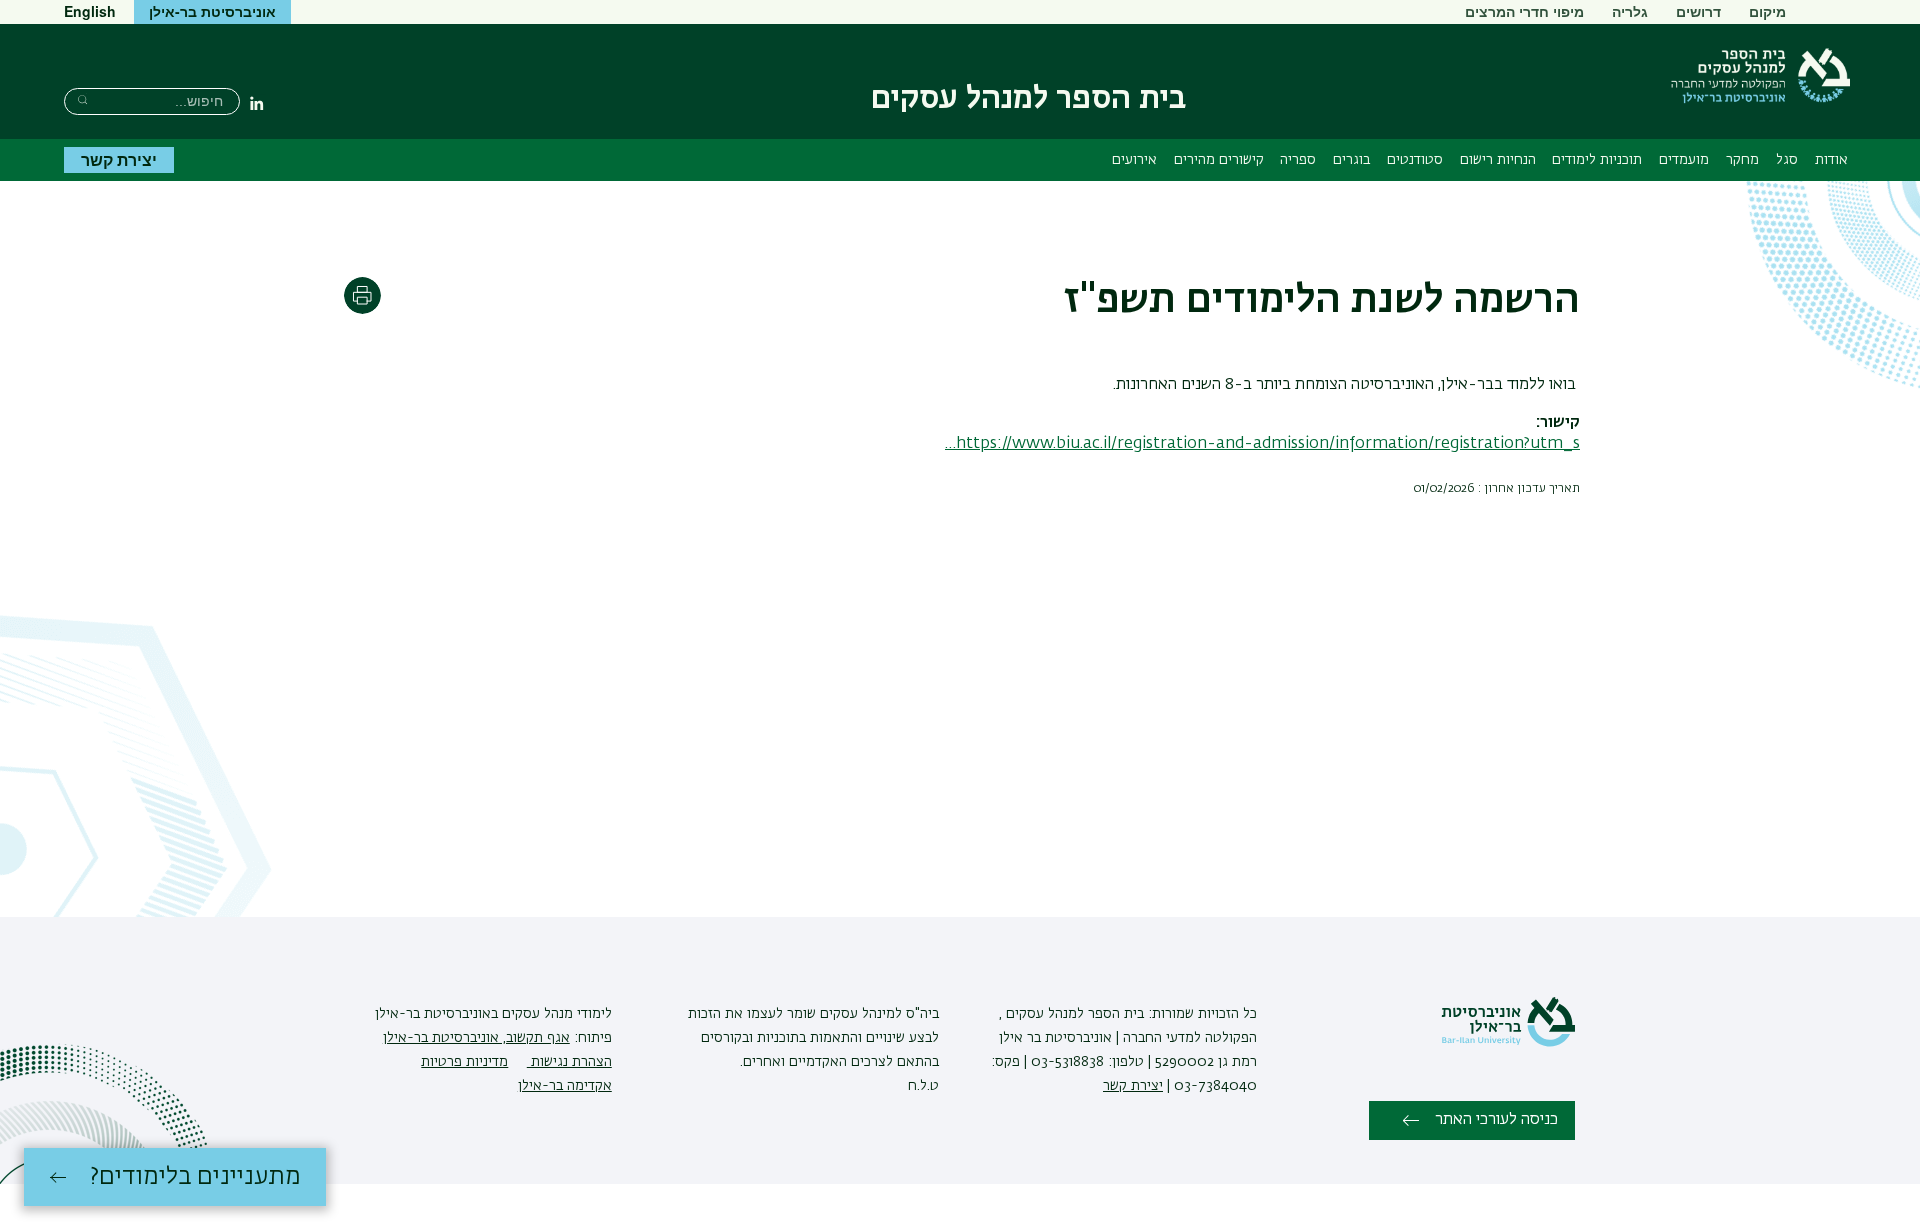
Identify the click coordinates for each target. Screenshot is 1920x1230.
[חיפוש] (82, 99)
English (90, 11)
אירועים (1134, 160)
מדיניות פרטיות (464, 1062)
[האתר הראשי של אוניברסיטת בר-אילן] (1508, 1043)
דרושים (1698, 11)
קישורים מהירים (1219, 160)
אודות (1831, 160)
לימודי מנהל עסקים (555, 1014)
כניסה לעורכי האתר (1496, 1120)
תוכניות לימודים (1597, 160)
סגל (1787, 160)
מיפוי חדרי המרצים (1524, 11)
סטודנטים (1415, 160)
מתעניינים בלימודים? (195, 1177)
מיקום (1767, 11)
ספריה (1298, 160)
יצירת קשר (119, 159)
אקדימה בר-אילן (565, 1086)
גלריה (1630, 11)
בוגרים (1351, 160)
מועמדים (1684, 160)
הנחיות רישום (1498, 160)
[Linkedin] (257, 103)
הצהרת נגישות (569, 1062)
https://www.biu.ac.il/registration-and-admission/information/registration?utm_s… (1262, 444)
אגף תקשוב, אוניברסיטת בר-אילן (476, 1038)
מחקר (1742, 160)
